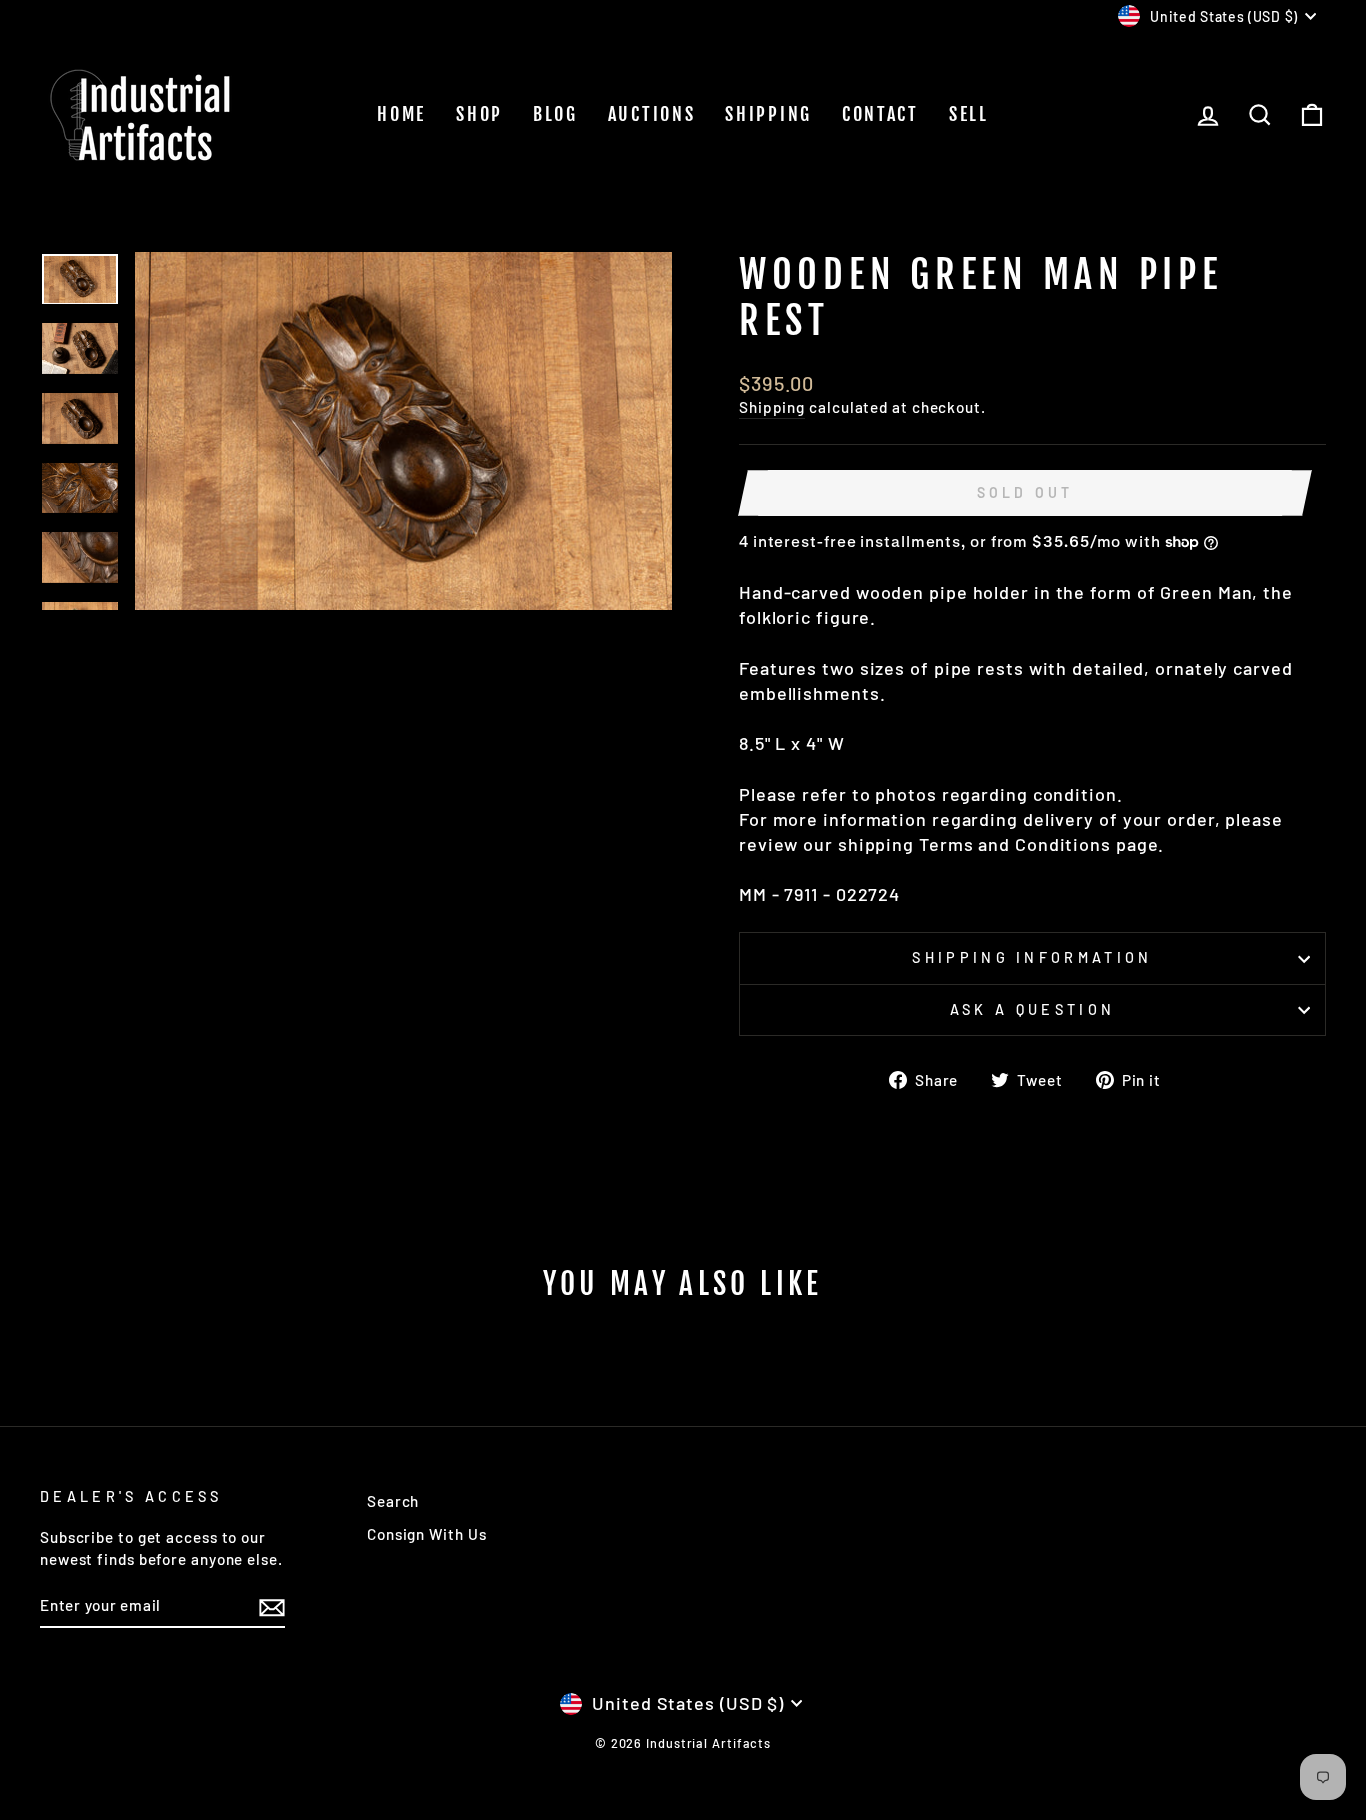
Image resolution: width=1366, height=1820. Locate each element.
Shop (479, 114)
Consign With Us (427, 1534)
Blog (555, 114)
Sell (969, 114)
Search (393, 1501)
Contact (880, 114)
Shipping (768, 114)
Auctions (652, 114)
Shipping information (1032, 957)
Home (401, 114)
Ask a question (1032, 1009)
